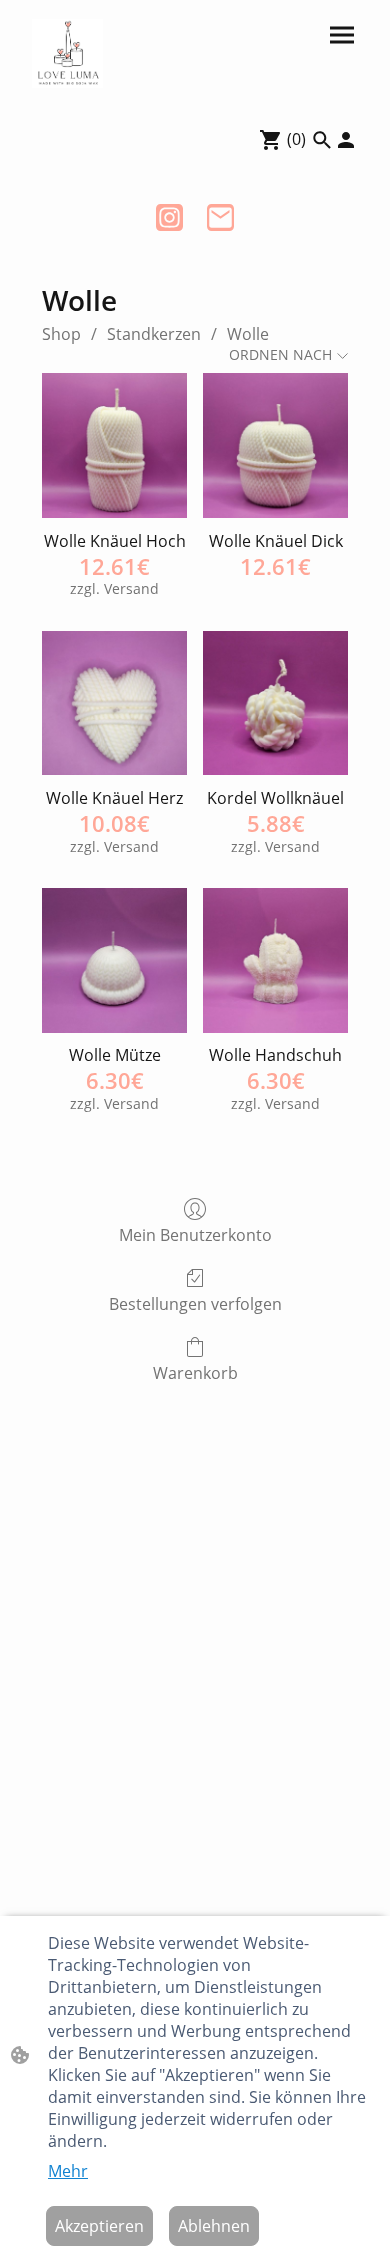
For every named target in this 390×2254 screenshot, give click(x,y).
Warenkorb (195, 1372)
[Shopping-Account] (346, 140)
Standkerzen (154, 334)
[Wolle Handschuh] (275, 960)
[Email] (220, 217)
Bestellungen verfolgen (195, 1303)
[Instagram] (169, 217)
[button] (322, 140)
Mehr (68, 2171)
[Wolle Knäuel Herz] (114, 703)
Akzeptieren (99, 2226)
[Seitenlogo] (67, 53)
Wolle (248, 334)
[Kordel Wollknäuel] (275, 703)
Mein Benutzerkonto (195, 1234)
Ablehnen (214, 2226)
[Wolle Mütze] (114, 960)
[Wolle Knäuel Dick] (275, 445)
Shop (61, 334)
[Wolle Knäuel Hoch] (114, 445)
